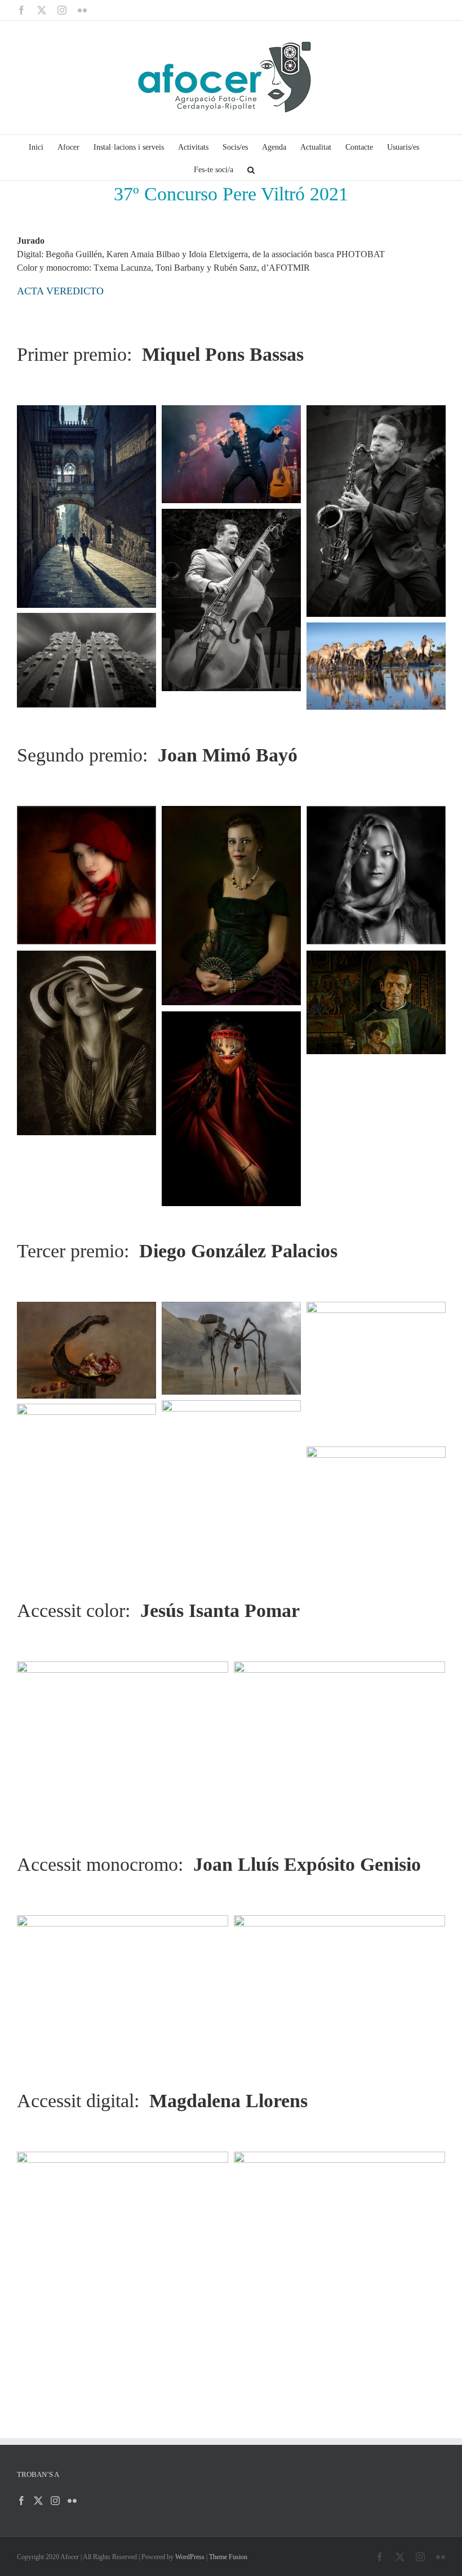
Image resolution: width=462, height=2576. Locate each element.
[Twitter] (38, 2501)
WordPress (190, 2557)
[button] (251, 169)
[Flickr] (72, 2501)
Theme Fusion (228, 2557)
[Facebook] (21, 2501)
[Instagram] (55, 2501)
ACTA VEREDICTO (60, 291)
